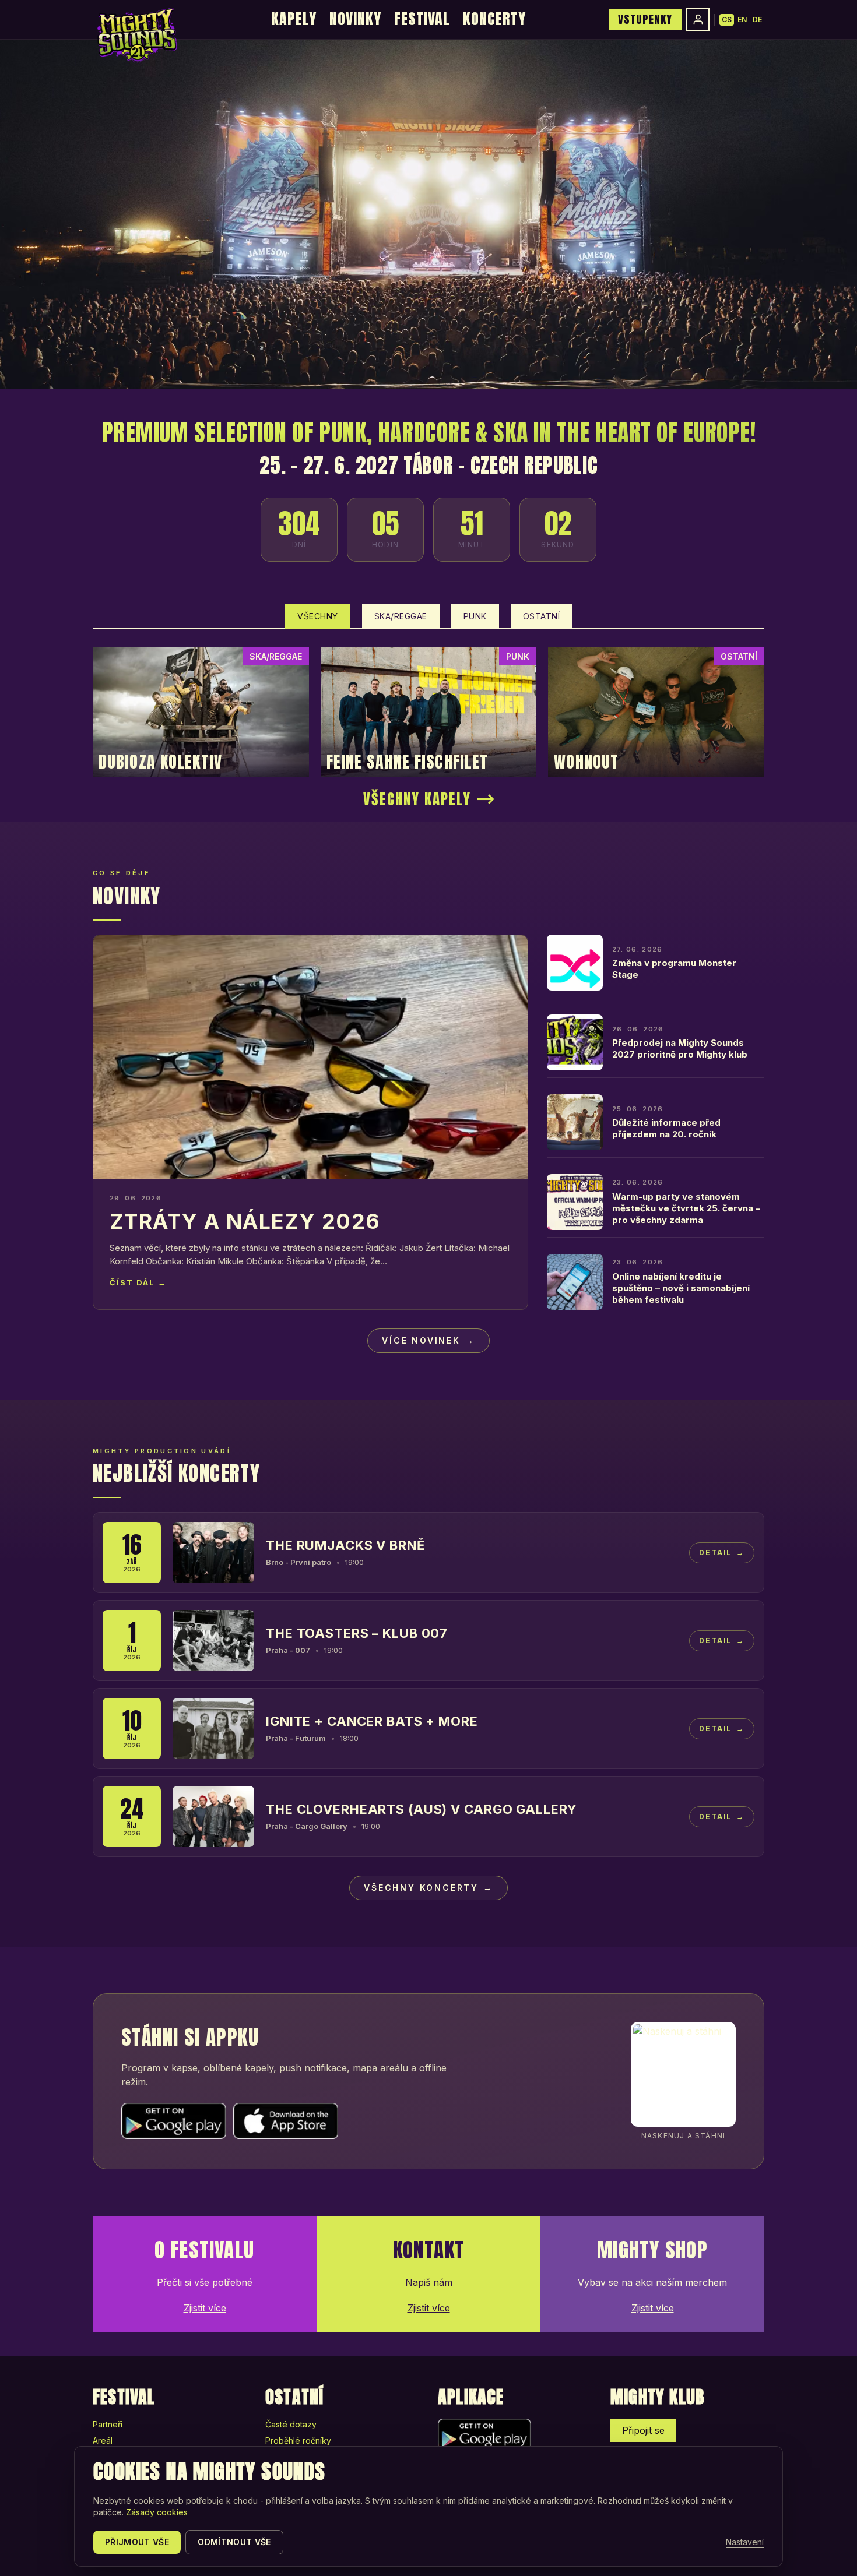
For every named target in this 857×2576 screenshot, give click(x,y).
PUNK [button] (475, 616)
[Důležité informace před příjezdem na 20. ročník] (575, 1122)
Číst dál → (138, 1282)
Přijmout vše (137, 2542)
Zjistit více (205, 2308)
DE (757, 20)
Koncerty (494, 19)
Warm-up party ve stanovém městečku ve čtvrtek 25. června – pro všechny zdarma (686, 1208)
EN (742, 20)
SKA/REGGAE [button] (401, 616)
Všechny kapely (417, 799)
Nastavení (745, 2542)
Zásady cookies (157, 2512)
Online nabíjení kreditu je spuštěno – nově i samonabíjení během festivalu (681, 1288)
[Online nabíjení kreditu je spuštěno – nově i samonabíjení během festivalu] (575, 1282)
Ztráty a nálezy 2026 (245, 1221)
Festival (422, 19)
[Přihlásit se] (698, 20)
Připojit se (643, 2430)
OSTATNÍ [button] (542, 616)
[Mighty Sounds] (136, 35)
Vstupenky (645, 19)
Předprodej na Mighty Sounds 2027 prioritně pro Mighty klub (680, 1049)
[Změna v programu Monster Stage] (575, 963)
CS (727, 20)
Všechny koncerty (428, 1888)
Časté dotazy (291, 2424)
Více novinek (428, 1340)
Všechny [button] (318, 616)
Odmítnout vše (234, 2542)
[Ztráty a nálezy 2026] (310, 1057)
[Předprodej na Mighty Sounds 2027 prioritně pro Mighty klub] (575, 1042)
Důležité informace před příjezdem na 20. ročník (666, 1128)
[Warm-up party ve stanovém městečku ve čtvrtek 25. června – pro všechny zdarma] (575, 1202)
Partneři (108, 2424)
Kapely (294, 19)
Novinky (355, 19)
